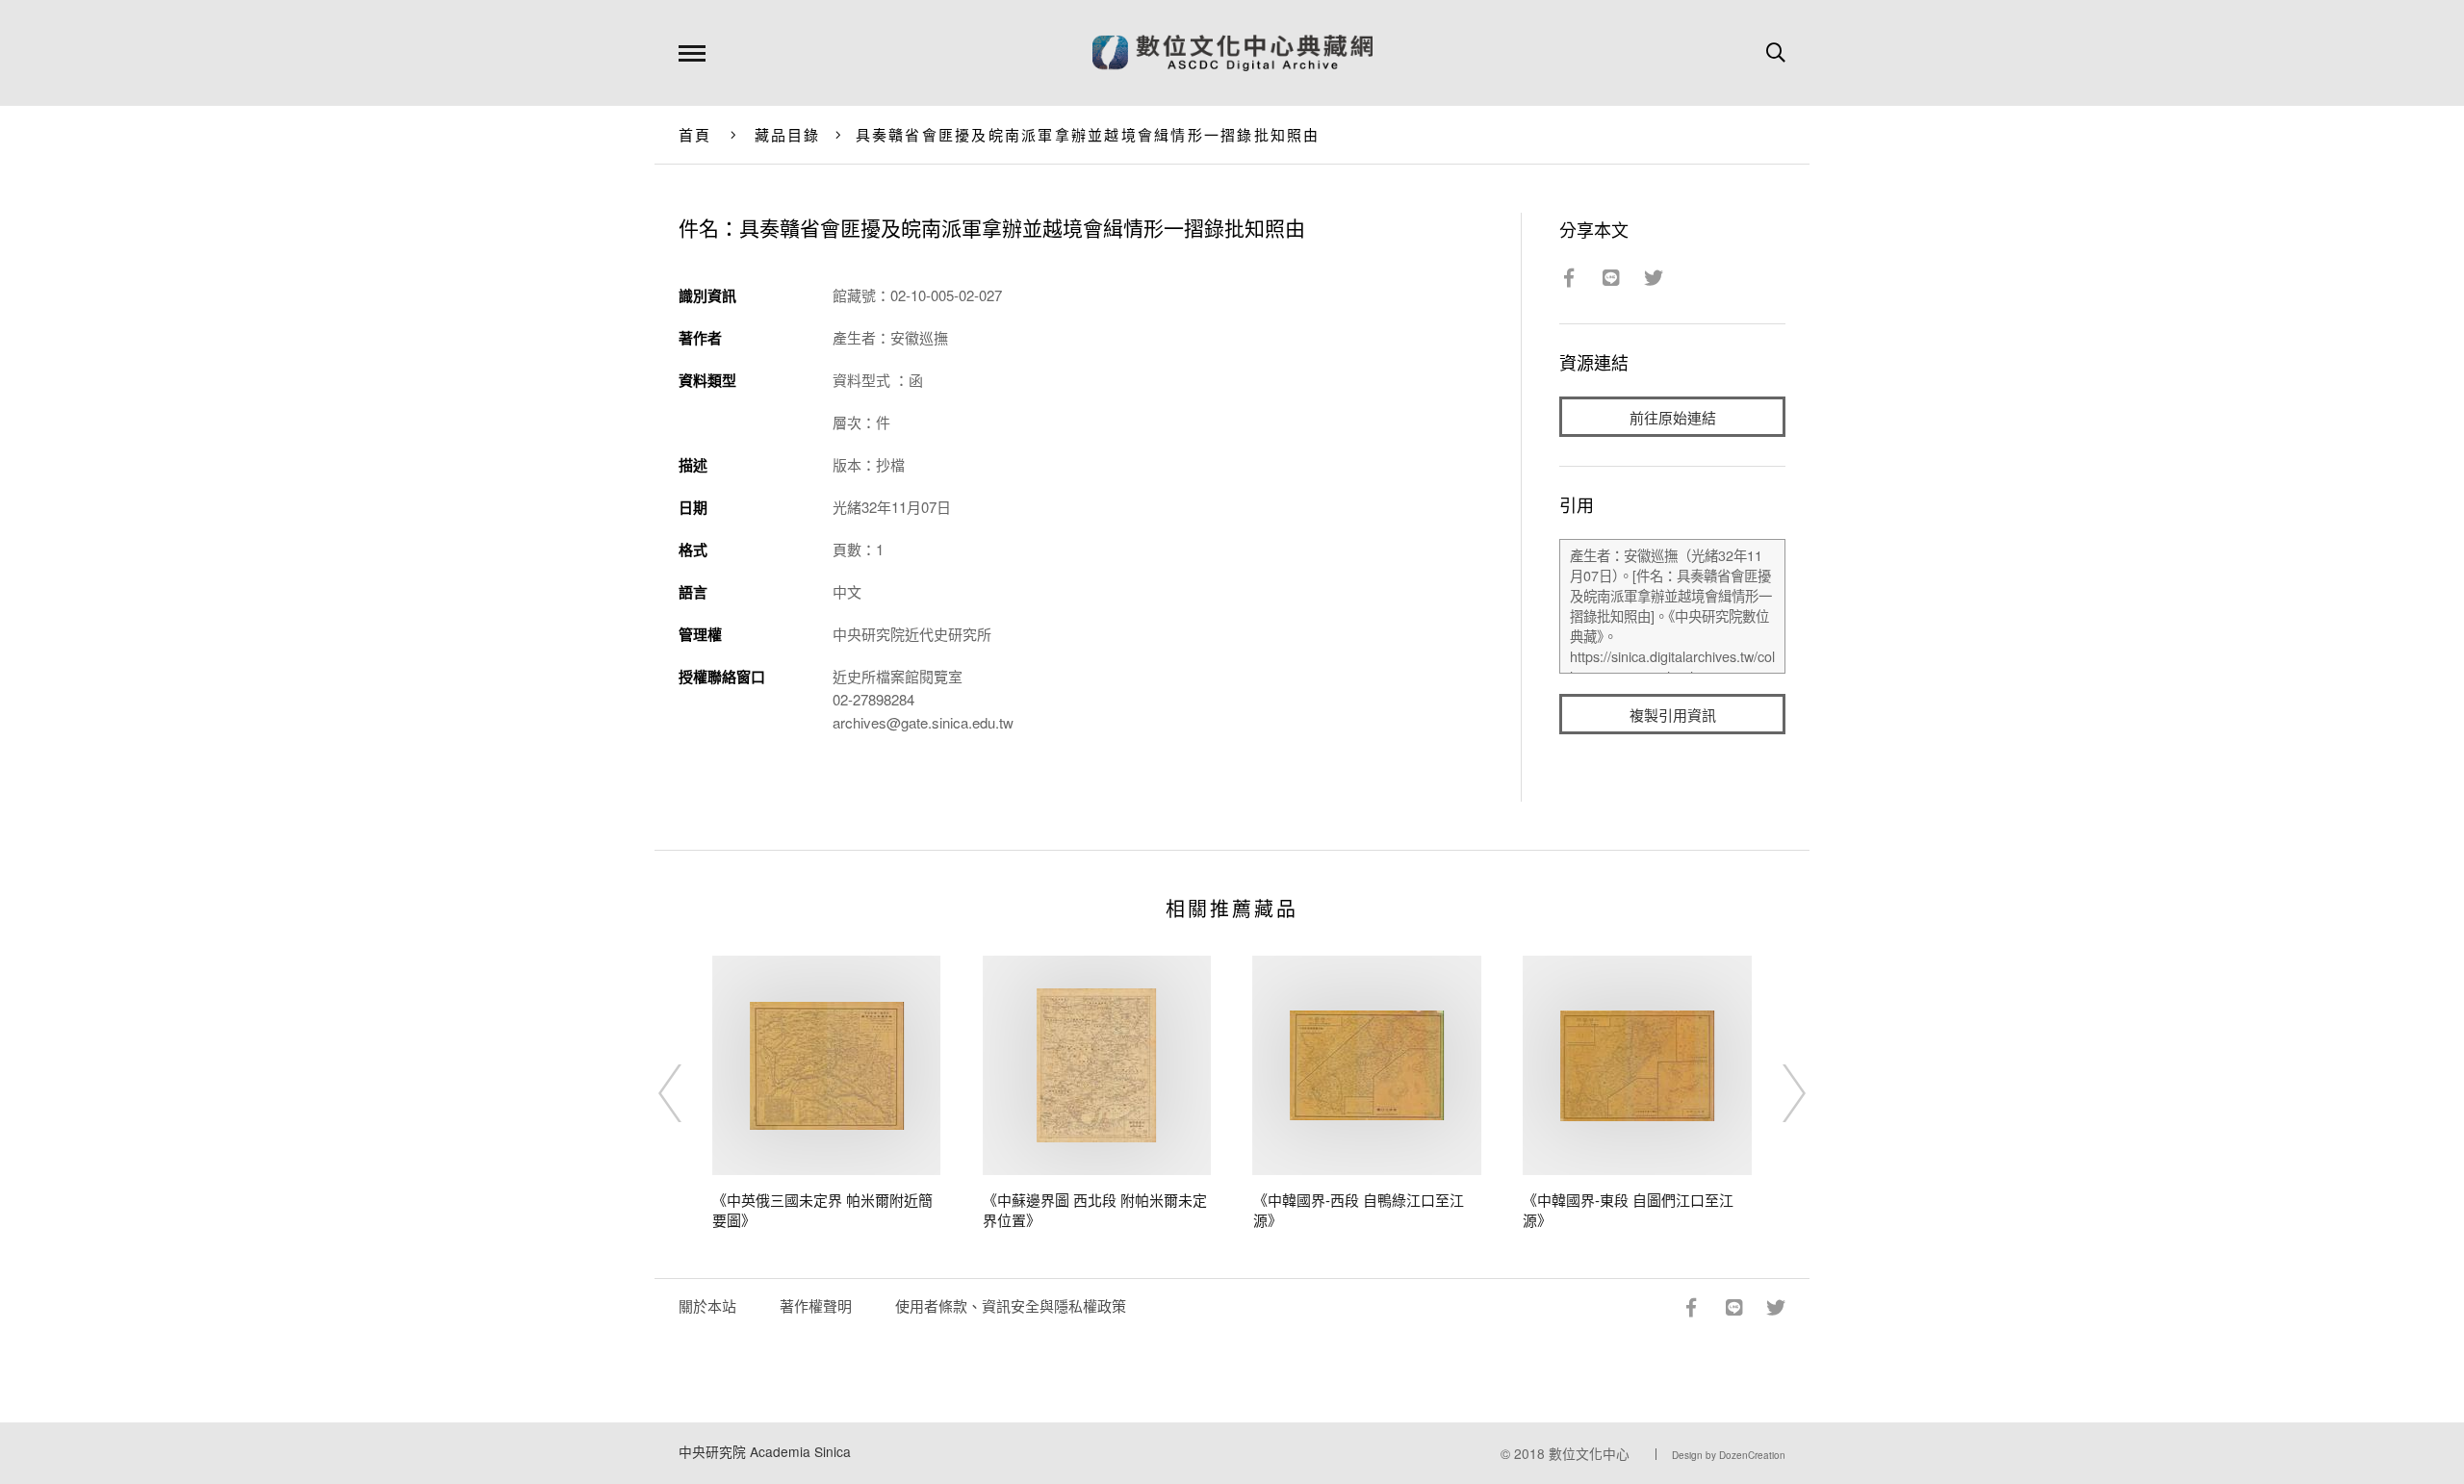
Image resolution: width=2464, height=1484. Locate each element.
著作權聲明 (816, 1305)
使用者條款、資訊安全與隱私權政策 (1011, 1305)
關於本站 (707, 1305)
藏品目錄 (788, 134)
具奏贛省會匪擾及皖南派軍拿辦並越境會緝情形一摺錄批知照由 (1088, 134)
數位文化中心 (1589, 1453)
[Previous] (687, 1093)
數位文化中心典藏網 (1232, 53)
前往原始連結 (1673, 417)
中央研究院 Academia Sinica (765, 1451)
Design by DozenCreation (1729, 1455)
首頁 (695, 134)
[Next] (1777, 1093)
